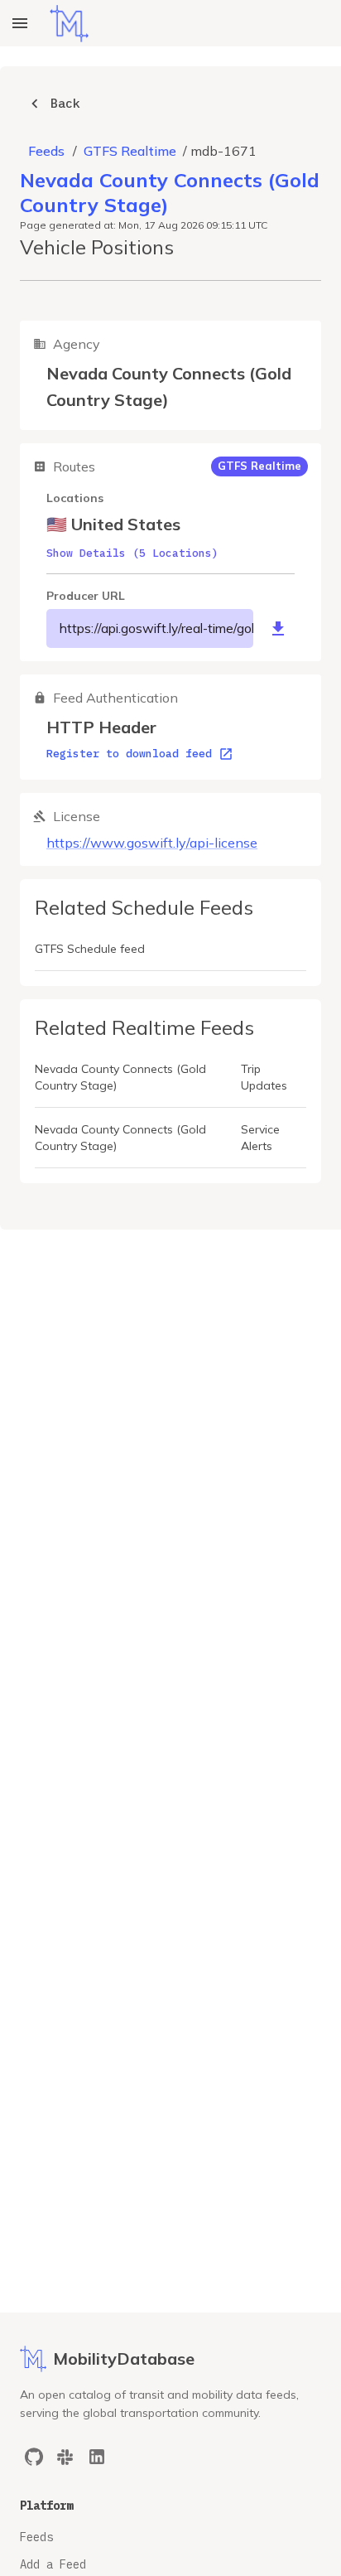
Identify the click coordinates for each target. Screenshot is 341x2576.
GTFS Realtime (130, 151)
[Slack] (65, 2457)
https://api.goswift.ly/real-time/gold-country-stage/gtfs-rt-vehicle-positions (156, 628)
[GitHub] (34, 2457)
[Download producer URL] (278, 629)
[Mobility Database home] (69, 24)
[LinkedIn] (97, 2457)
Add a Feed (53, 2564)
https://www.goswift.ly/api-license (152, 843)
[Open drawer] (20, 23)
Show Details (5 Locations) (132, 553)
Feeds (46, 151)
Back (65, 103)
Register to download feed (129, 754)
